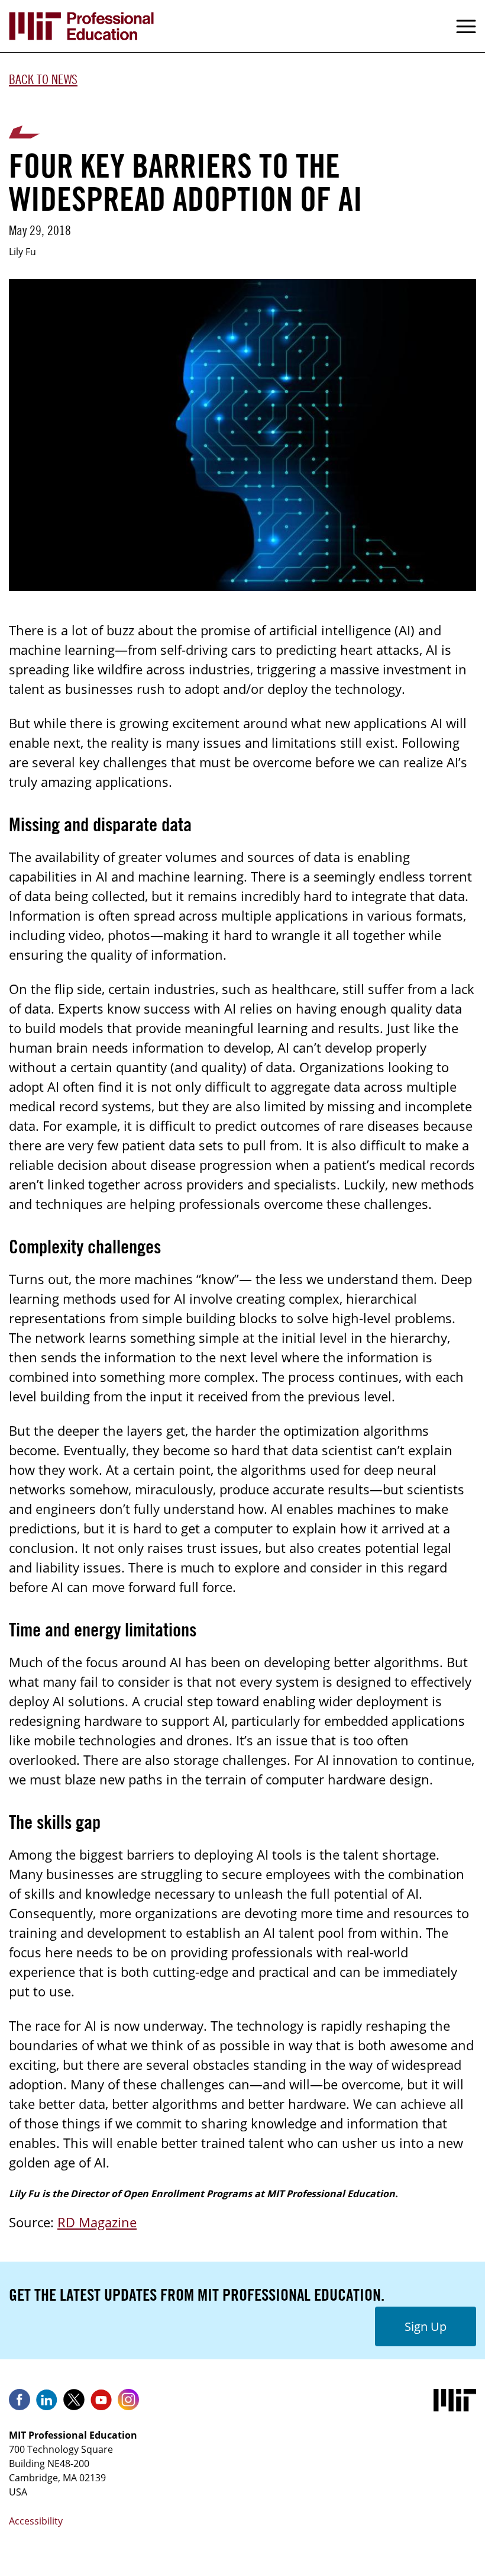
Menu (466, 26)
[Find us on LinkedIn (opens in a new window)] (47, 2404)
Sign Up (426, 2326)
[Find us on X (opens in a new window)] (74, 2404)
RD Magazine (97, 2222)
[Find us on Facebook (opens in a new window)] (20, 2404)
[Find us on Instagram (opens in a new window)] (128, 2404)
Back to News (43, 79)
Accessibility (36, 2521)
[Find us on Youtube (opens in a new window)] (101, 2404)
